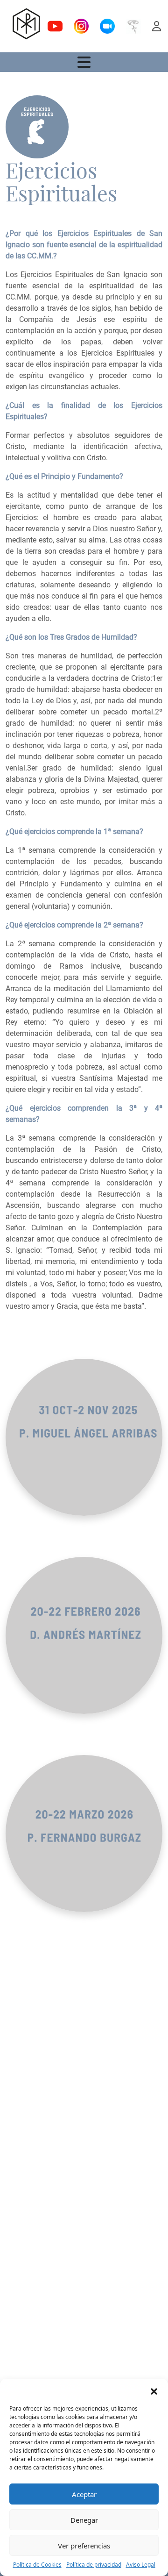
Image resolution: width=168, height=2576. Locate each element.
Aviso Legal (141, 2565)
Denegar (84, 2520)
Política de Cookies (37, 2565)
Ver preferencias (84, 2546)
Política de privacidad (94, 2565)
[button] (154, 2390)
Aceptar (84, 2494)
